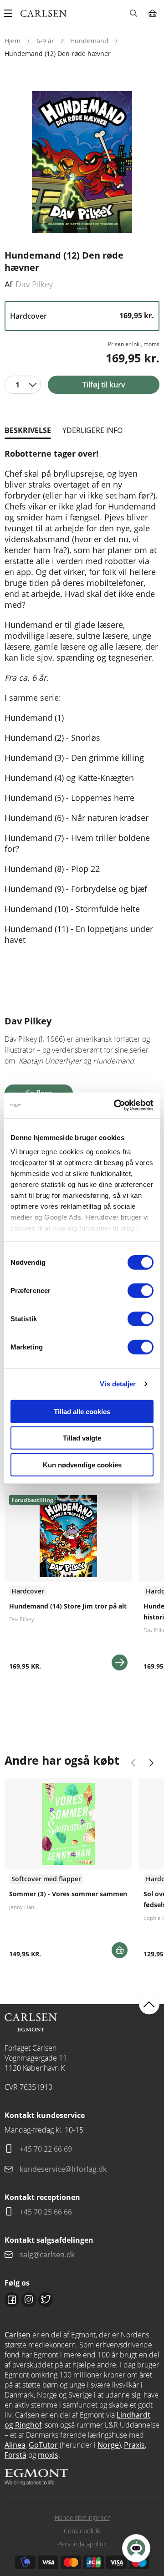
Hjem (13, 41)
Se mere (120, 1662)
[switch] (141, 1290)
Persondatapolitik (82, 2544)
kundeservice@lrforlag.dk (63, 2169)
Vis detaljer (118, 1384)
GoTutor (43, 2445)
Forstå (15, 2455)
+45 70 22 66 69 (46, 2149)
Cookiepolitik (82, 2531)
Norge (108, 2445)
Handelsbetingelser (82, 2517)
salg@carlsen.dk (48, 2255)
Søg (133, 13)
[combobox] (23, 385)
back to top (149, 2004)
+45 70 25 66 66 (46, 2212)
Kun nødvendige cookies (82, 1464)
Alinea (15, 2445)
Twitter (46, 2300)
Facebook (12, 2300)
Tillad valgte (82, 1438)
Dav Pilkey (34, 284)
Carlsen (18, 2335)
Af (8, 284)
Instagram (29, 2300)
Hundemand (89, 41)
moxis (48, 2455)
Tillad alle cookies (82, 1411)
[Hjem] (44, 13)
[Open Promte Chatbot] (136, 2548)
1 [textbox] (18, 385)
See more (68, 1584)
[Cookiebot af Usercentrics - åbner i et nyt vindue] (116, 1105)
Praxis (134, 2445)
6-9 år (45, 41)
